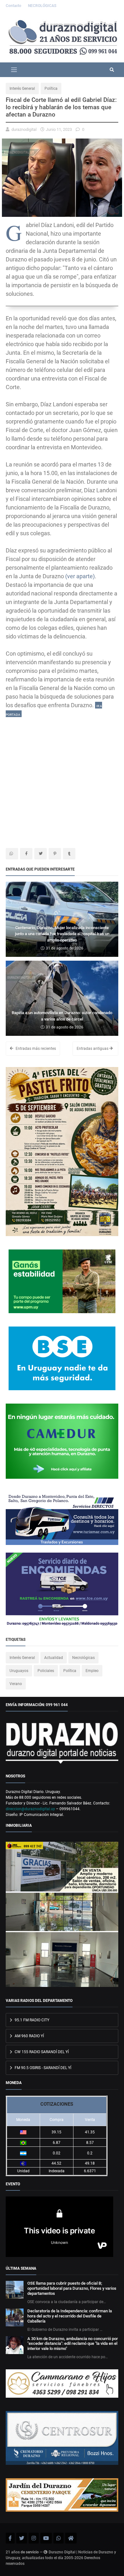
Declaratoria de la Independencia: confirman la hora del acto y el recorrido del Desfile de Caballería (70, 2316)
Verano (16, 1684)
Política (51, 89)
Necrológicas (83, 1658)
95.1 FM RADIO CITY (31, 2020)
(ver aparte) (80, 576)
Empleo (92, 1671)
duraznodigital (24, 129)
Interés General (22, 89)
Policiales (46, 1671)
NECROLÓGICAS (42, 6)
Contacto (14, 6)
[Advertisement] (62, 780)
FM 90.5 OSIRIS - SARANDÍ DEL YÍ (42, 2068)
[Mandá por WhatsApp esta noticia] (12, 854)
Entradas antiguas (93, 1049)
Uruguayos (19, 1671)
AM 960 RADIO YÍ (29, 2036)
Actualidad (54, 1658)
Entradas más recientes (35, 1049)
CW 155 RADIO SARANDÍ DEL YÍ (41, 2052)
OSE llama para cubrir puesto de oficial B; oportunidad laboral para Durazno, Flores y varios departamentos (72, 2288)
